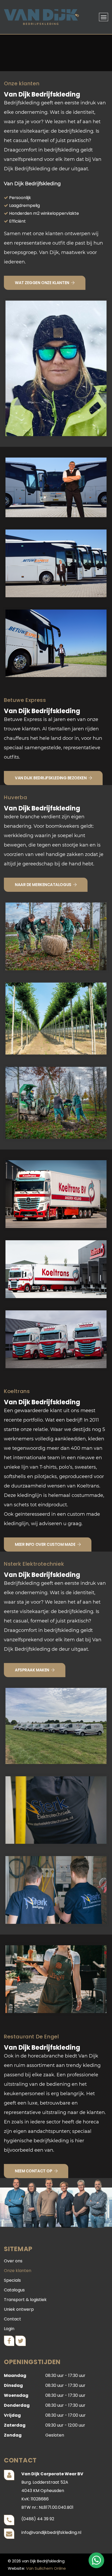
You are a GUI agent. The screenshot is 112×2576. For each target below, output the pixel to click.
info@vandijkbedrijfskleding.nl (51, 2532)
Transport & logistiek (25, 2300)
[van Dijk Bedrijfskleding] (41, 17)
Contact (13, 2319)
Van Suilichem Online (46, 2568)
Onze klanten (18, 2271)
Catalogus (14, 2290)
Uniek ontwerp (19, 2309)
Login (9, 2329)
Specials (12, 2280)
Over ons (13, 2261)
